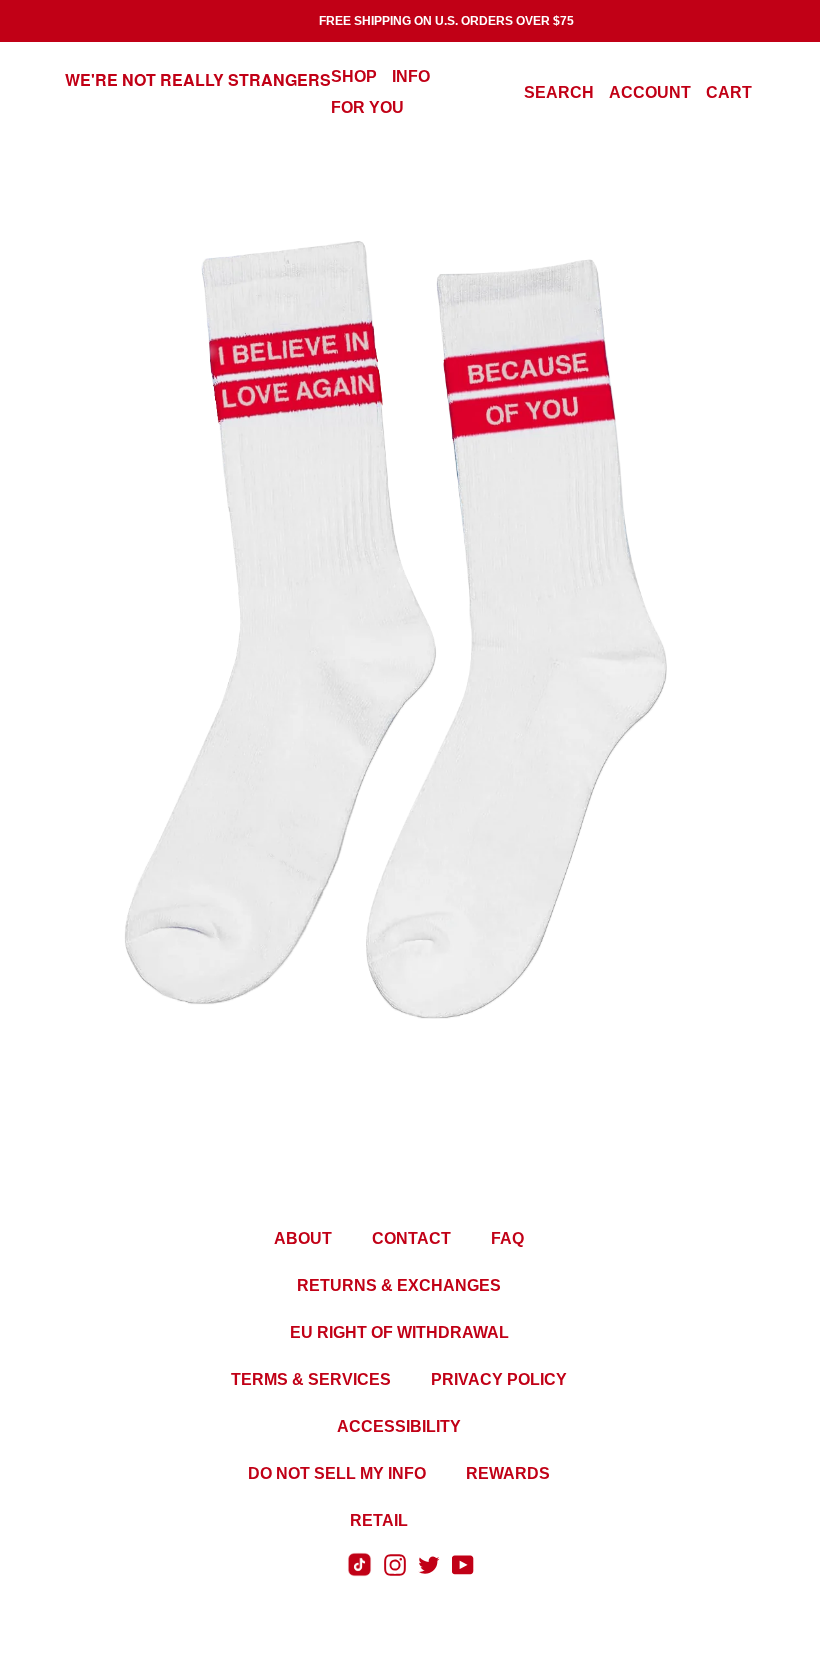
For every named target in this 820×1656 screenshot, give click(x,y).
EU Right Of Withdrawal (399, 1332)
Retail (379, 1520)
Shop (354, 76)
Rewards (508, 1473)
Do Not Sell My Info (337, 1473)
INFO (411, 76)
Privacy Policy (499, 1379)
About (303, 1238)
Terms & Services (311, 1379)
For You (367, 107)
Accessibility (399, 1426)
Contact (411, 1238)
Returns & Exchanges (399, 1285)
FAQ (507, 1238)
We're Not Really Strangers (198, 79)
